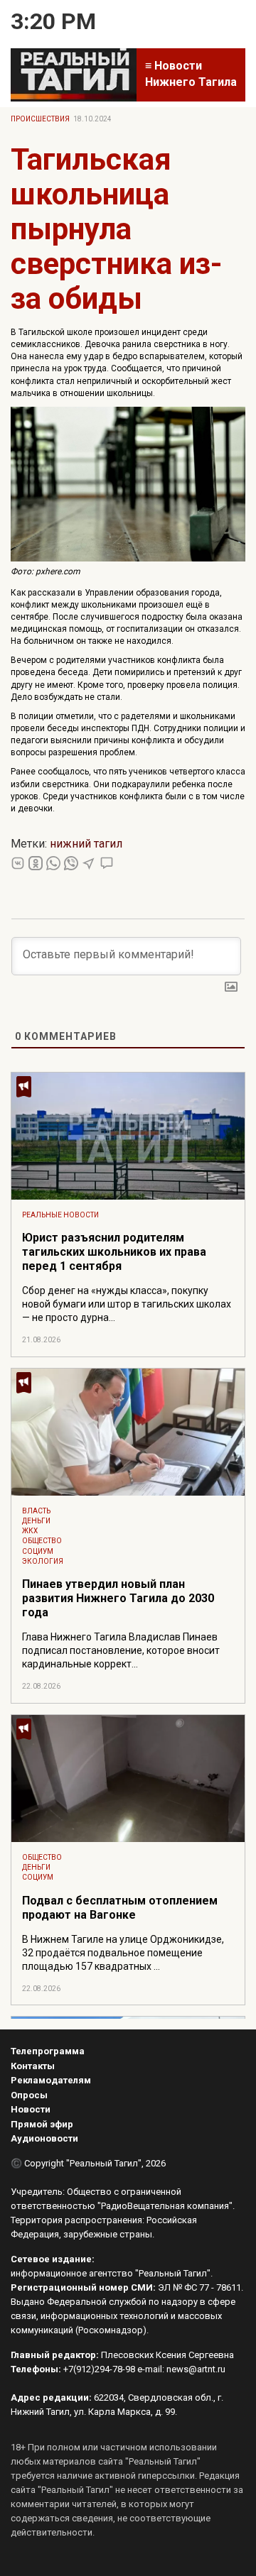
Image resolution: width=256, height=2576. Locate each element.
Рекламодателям (51, 2080)
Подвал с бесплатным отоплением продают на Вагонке (120, 1908)
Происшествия (40, 119)
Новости (31, 2109)
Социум (38, 1551)
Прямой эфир (42, 2124)
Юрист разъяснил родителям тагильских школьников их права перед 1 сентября (114, 1252)
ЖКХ (30, 1531)
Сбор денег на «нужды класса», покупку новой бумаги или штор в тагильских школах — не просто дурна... (127, 1304)
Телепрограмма (48, 2051)
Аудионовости (44, 2138)
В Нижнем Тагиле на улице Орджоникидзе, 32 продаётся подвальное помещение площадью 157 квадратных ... (123, 1953)
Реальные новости (60, 1215)
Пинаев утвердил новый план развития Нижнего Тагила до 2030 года (118, 1598)
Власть (36, 1511)
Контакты (33, 2066)
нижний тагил (86, 844)
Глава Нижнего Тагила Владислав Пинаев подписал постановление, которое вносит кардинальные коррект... (121, 1650)
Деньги (36, 1521)
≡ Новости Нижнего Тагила (191, 74)
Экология (43, 1561)
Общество (42, 1541)
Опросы (29, 2095)
